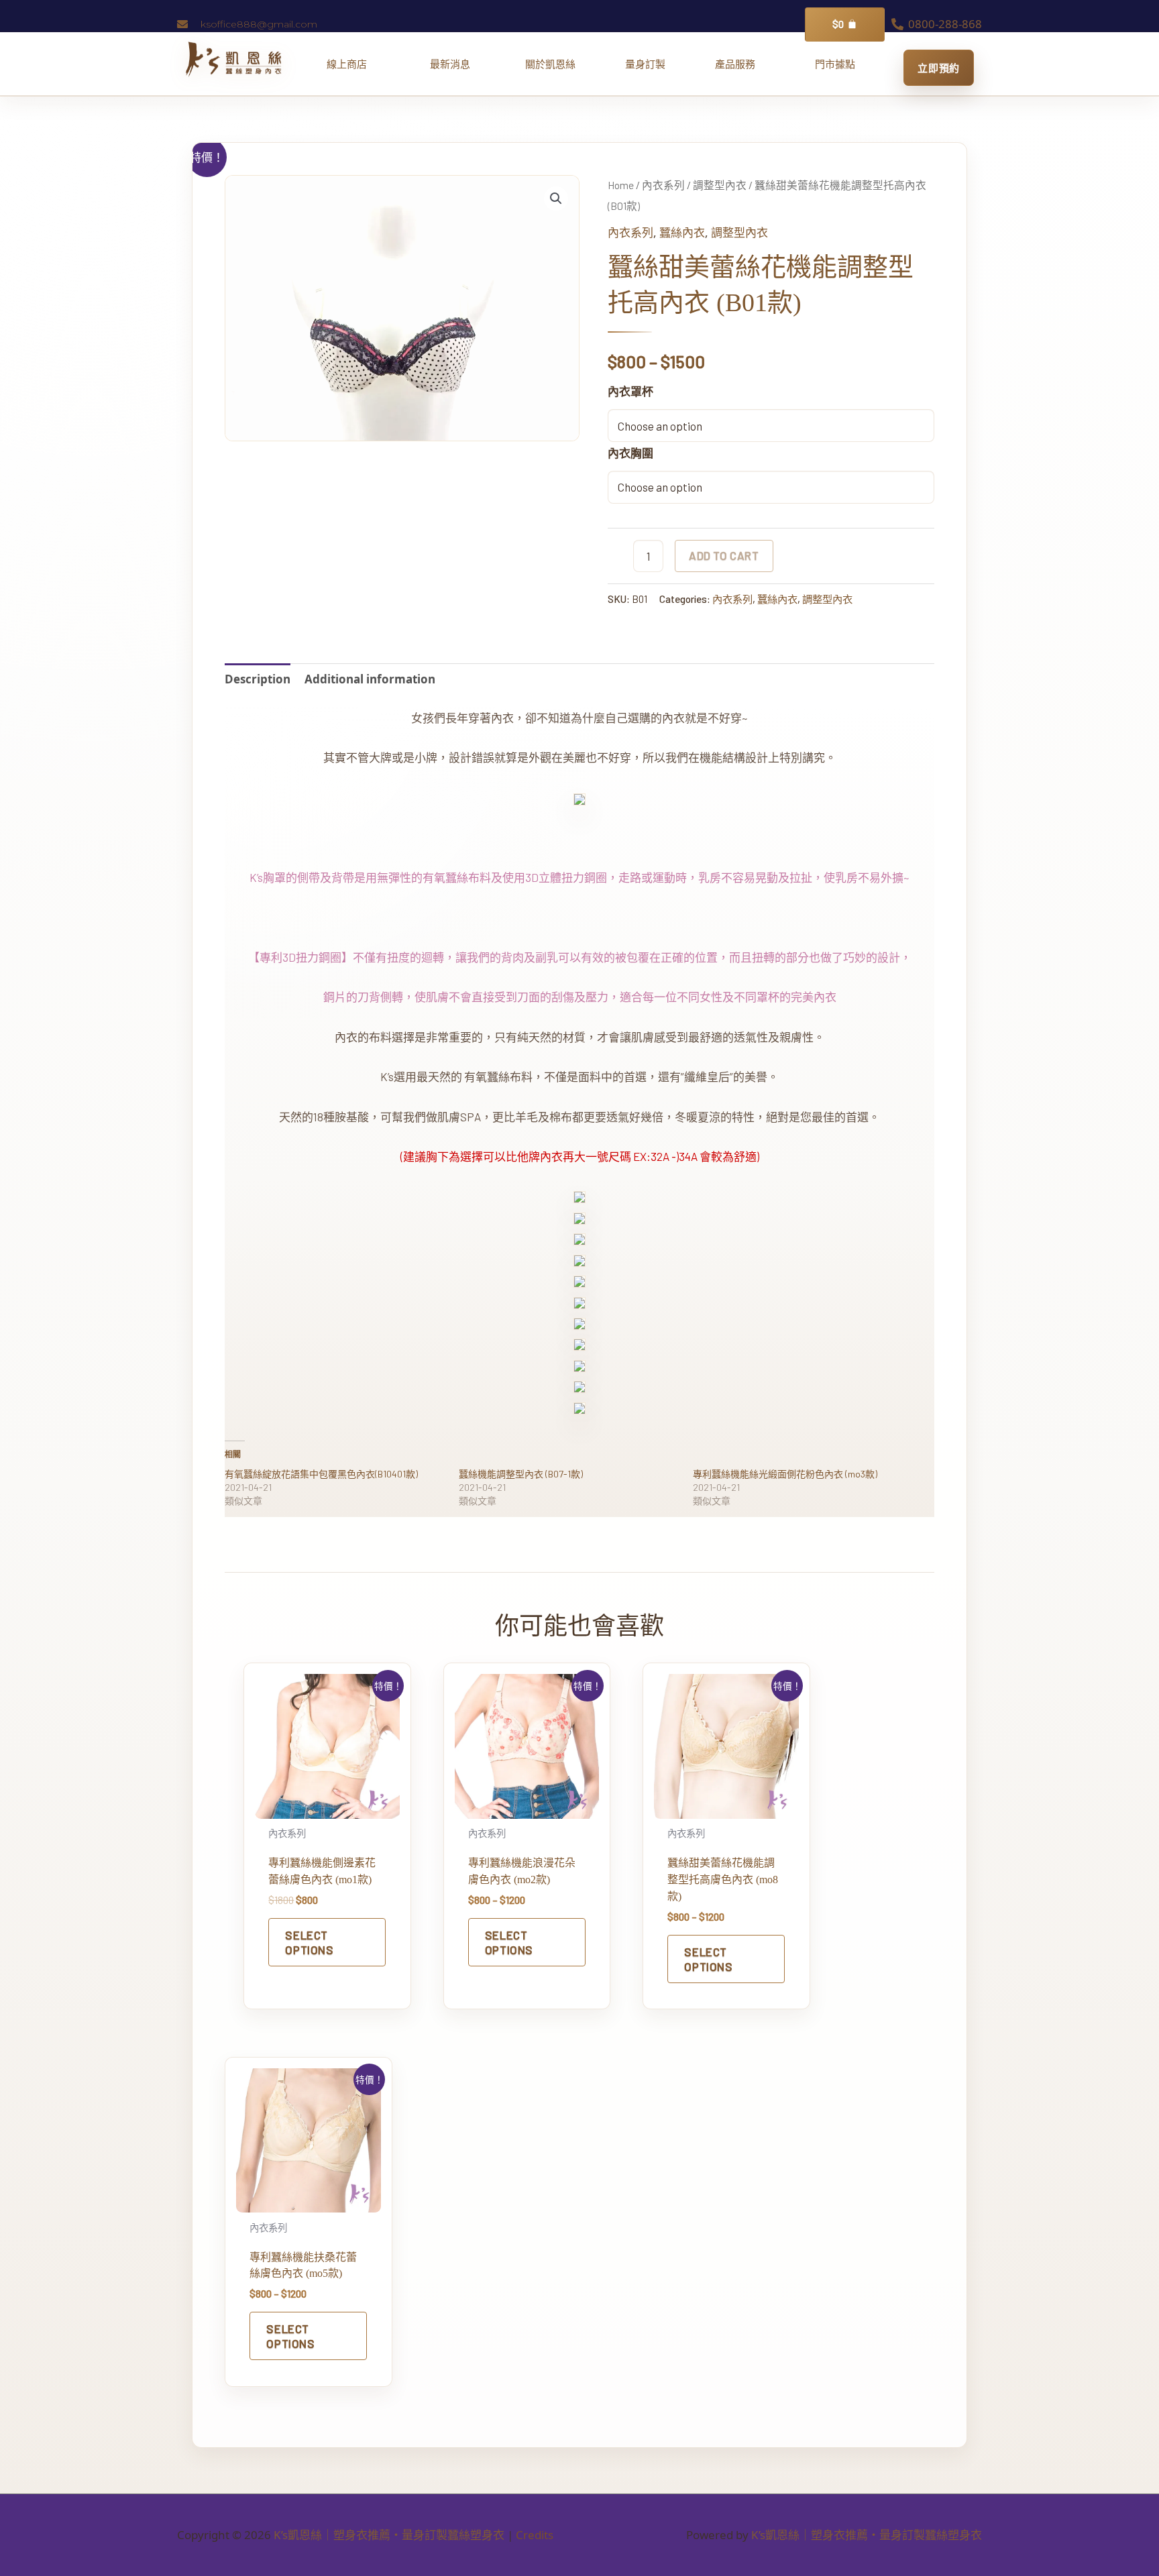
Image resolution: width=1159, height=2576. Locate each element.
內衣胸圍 (630, 453)
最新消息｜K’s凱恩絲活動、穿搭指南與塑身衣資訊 (455, 64)
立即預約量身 (939, 68)
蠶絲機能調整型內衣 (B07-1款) (521, 1474)
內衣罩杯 (630, 391)
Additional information (370, 679)
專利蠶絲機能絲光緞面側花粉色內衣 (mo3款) (785, 1474)
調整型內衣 (720, 185)
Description (258, 679)
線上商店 (352, 64)
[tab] (258, 679)
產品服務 (740, 64)
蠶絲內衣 (682, 232)
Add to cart (724, 555)
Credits (535, 2535)
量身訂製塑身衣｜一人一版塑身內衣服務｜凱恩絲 (645, 64)
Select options (309, 1942)
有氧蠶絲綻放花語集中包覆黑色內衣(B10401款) (321, 1474)
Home (621, 185)
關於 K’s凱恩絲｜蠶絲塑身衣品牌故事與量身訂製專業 (550, 64)
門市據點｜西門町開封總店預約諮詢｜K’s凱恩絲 (835, 64)
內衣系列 (663, 185)
